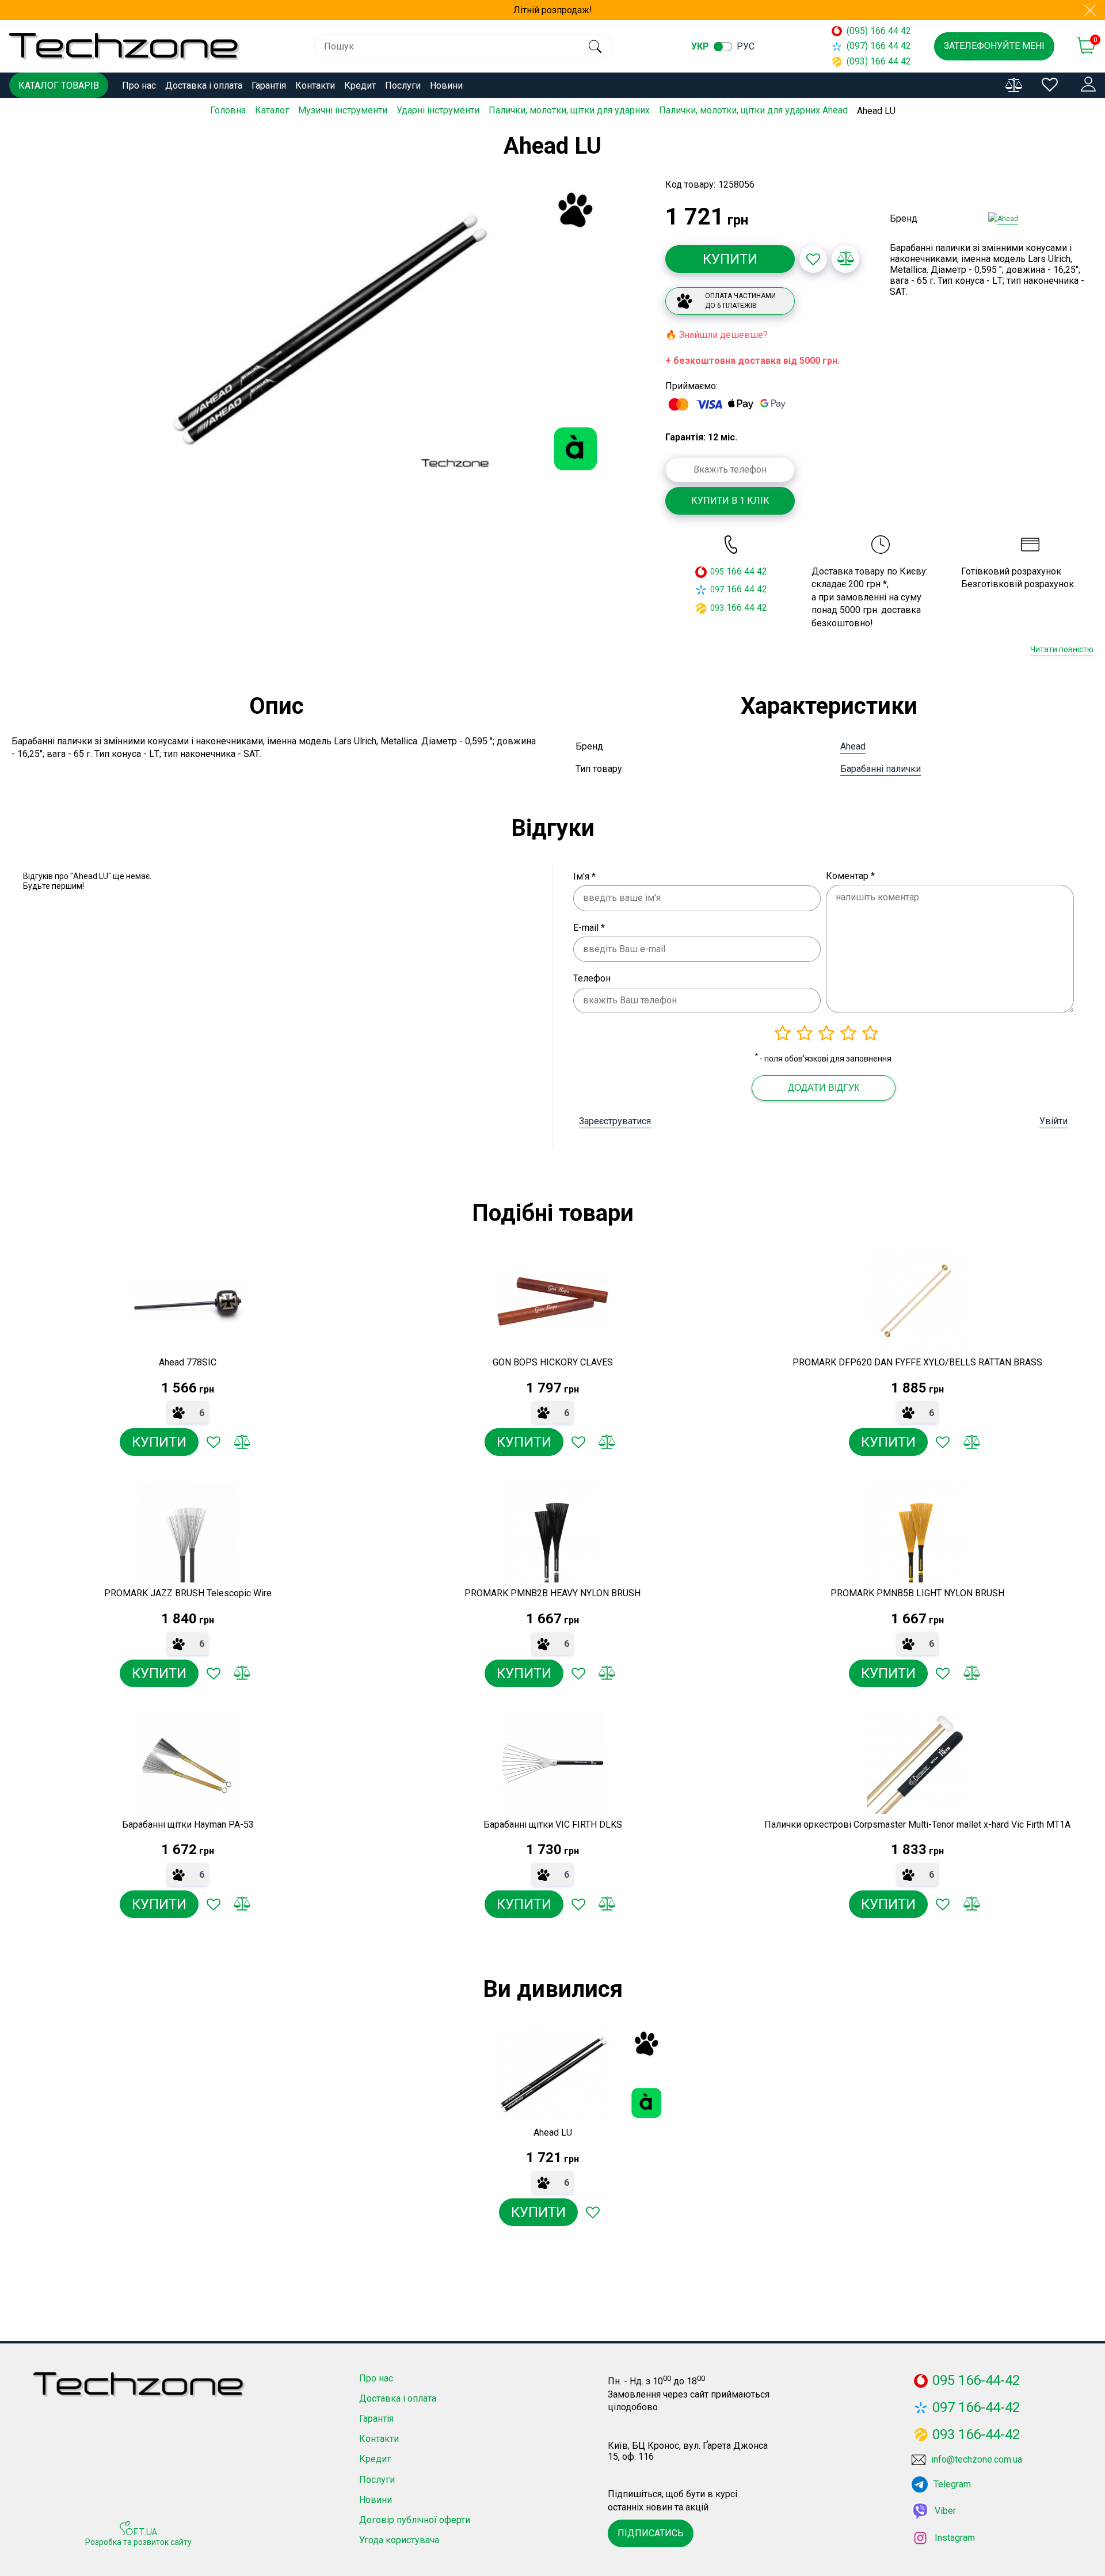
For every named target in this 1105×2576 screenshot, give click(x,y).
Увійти (1053, 1121)
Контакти (315, 85)
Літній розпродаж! (553, 10)
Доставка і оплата (204, 85)
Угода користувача (399, 2540)
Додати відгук (824, 1088)
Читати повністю (1062, 649)
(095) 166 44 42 (879, 31)
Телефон (592, 978)
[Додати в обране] (813, 259)
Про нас (139, 85)
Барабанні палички (881, 769)
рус (746, 46)
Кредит (360, 85)
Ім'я (584, 876)
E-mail (589, 928)
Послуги (403, 85)
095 (717, 572)
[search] (595, 47)
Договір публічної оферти (415, 2520)
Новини (446, 85)
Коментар (850, 876)
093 (717, 608)
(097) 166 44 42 (879, 46)
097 (717, 589)
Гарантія (269, 85)
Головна (228, 110)
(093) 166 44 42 (879, 61)
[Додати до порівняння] (845, 259)
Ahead (853, 746)
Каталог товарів (59, 85)
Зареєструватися (615, 1121)
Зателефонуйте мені (994, 46)
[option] (328, 330)
